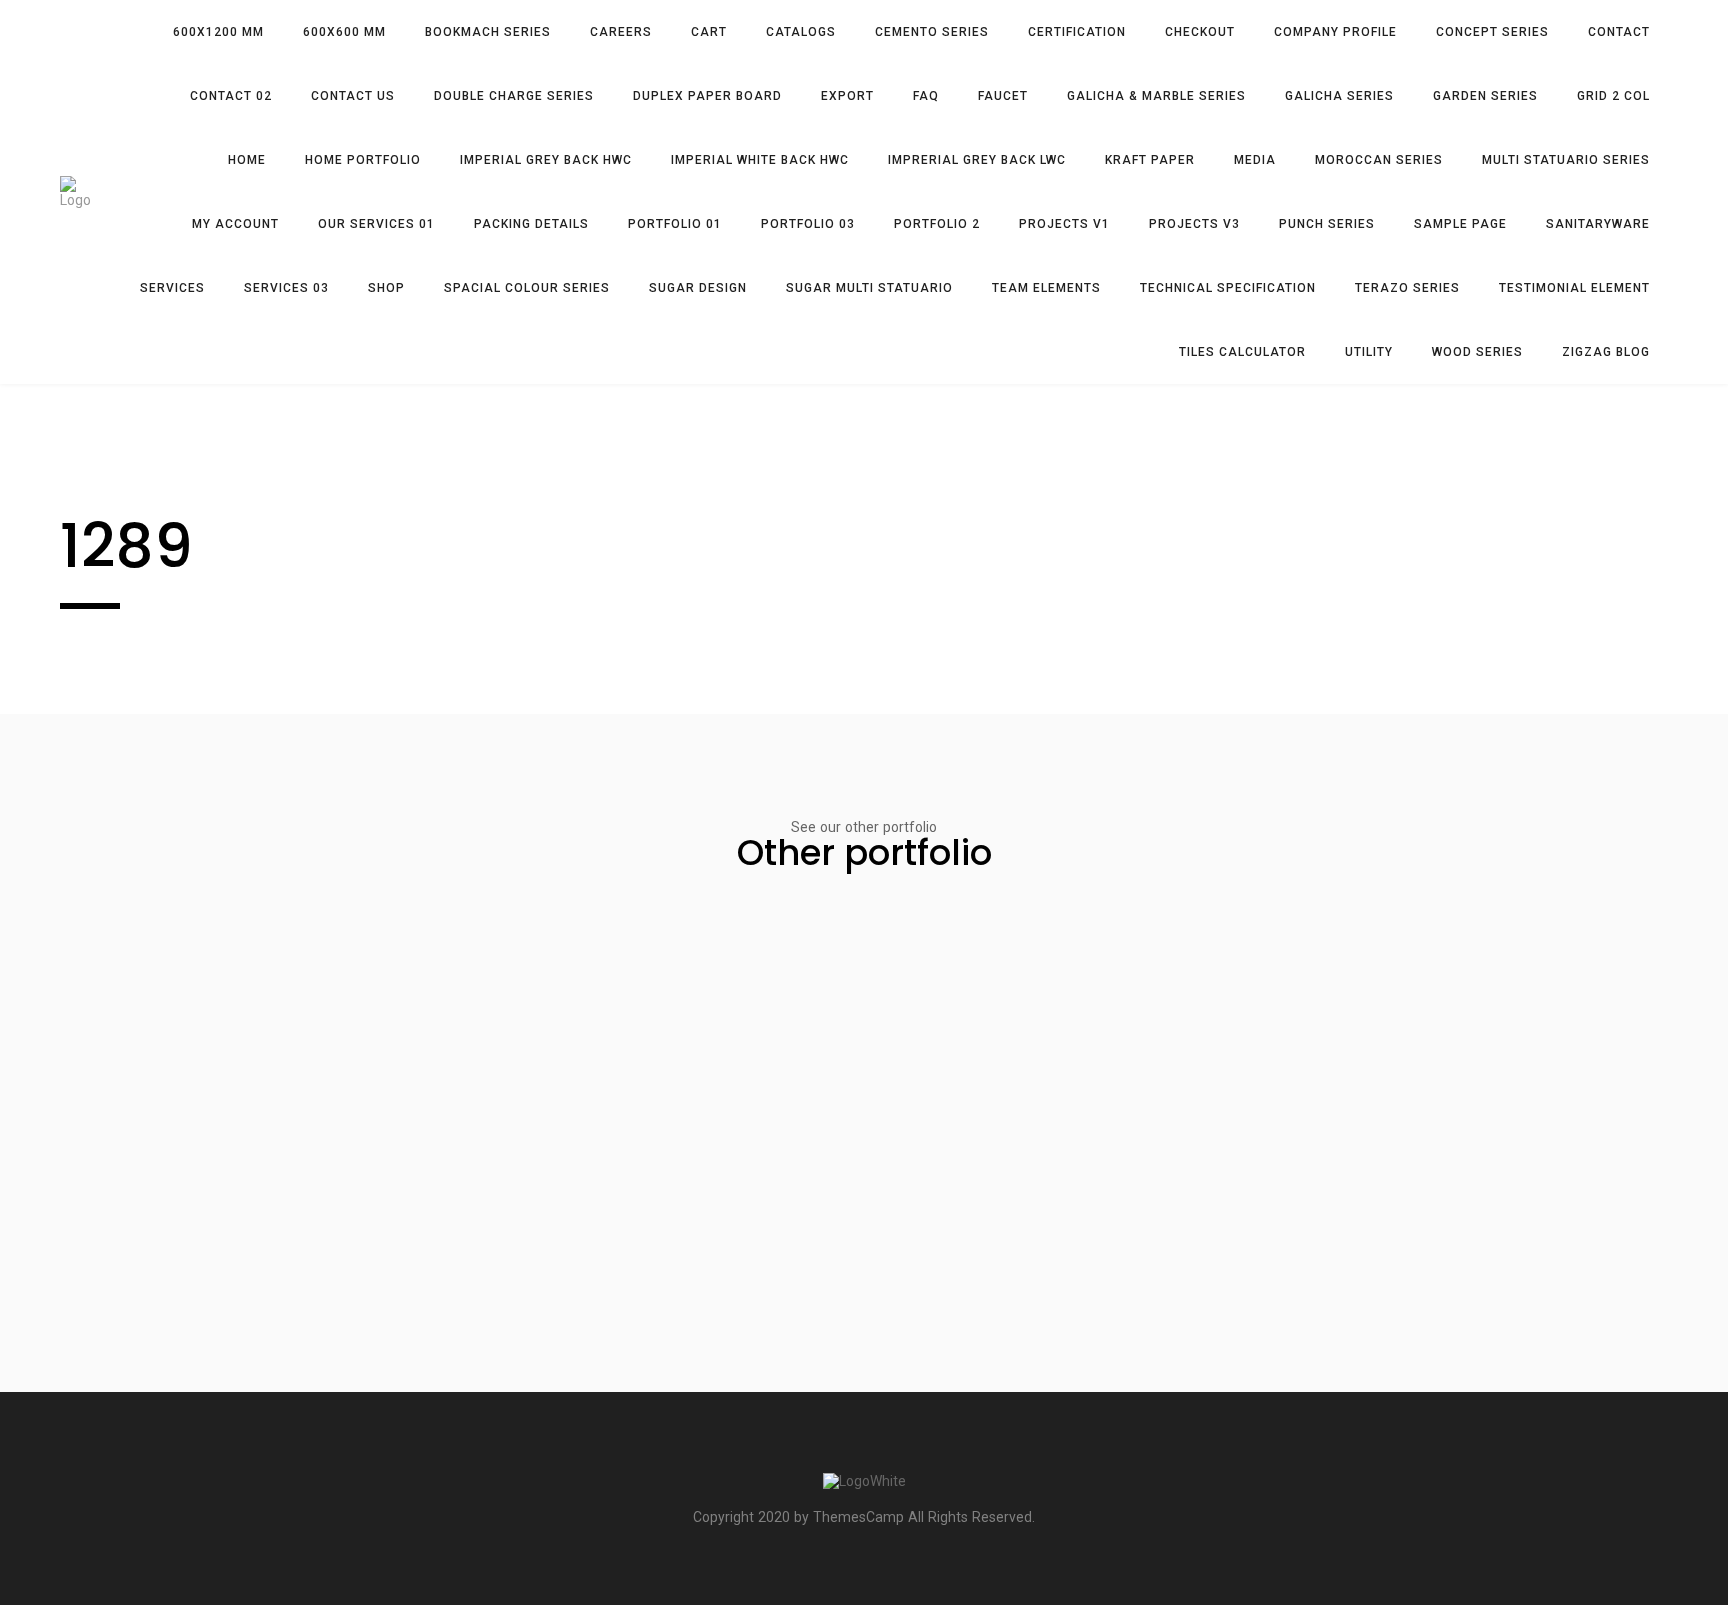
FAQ (926, 96)
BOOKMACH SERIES (488, 32)
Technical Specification (1228, 288)
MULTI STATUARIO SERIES (1566, 160)
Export (847, 96)
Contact (1619, 32)
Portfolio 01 (675, 224)
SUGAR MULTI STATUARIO (869, 288)
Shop (386, 288)
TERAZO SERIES (1407, 288)
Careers (621, 32)
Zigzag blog (1606, 352)
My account (235, 224)
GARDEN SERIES (1485, 96)
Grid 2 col (1613, 96)
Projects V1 (1064, 224)
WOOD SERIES (1477, 352)
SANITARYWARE (1598, 224)
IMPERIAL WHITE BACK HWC (760, 160)
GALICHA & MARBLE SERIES (1156, 96)
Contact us (353, 96)
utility (1369, 352)
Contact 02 (231, 96)
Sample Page (1460, 224)
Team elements (1046, 288)
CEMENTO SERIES (932, 32)
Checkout (1200, 32)
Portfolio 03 (808, 224)
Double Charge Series (514, 96)
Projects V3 (1194, 224)
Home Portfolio (363, 160)
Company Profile (1335, 32)
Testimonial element (1574, 288)
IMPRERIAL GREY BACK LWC (977, 160)
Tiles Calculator (1242, 352)
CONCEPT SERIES (1492, 32)
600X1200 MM (218, 32)
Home (247, 160)
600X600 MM (344, 32)
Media (1255, 160)
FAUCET (1003, 96)
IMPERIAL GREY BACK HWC (546, 160)
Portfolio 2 (937, 224)
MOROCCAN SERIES (1379, 160)
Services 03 (286, 288)
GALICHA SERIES (1339, 96)
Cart (709, 32)
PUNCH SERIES (1327, 224)
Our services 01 (376, 224)
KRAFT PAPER (1150, 160)
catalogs (801, 32)
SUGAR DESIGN (698, 288)
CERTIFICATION (1077, 32)
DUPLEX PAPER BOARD (707, 96)
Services (172, 288)
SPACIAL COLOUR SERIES (527, 288)
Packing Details (531, 224)
